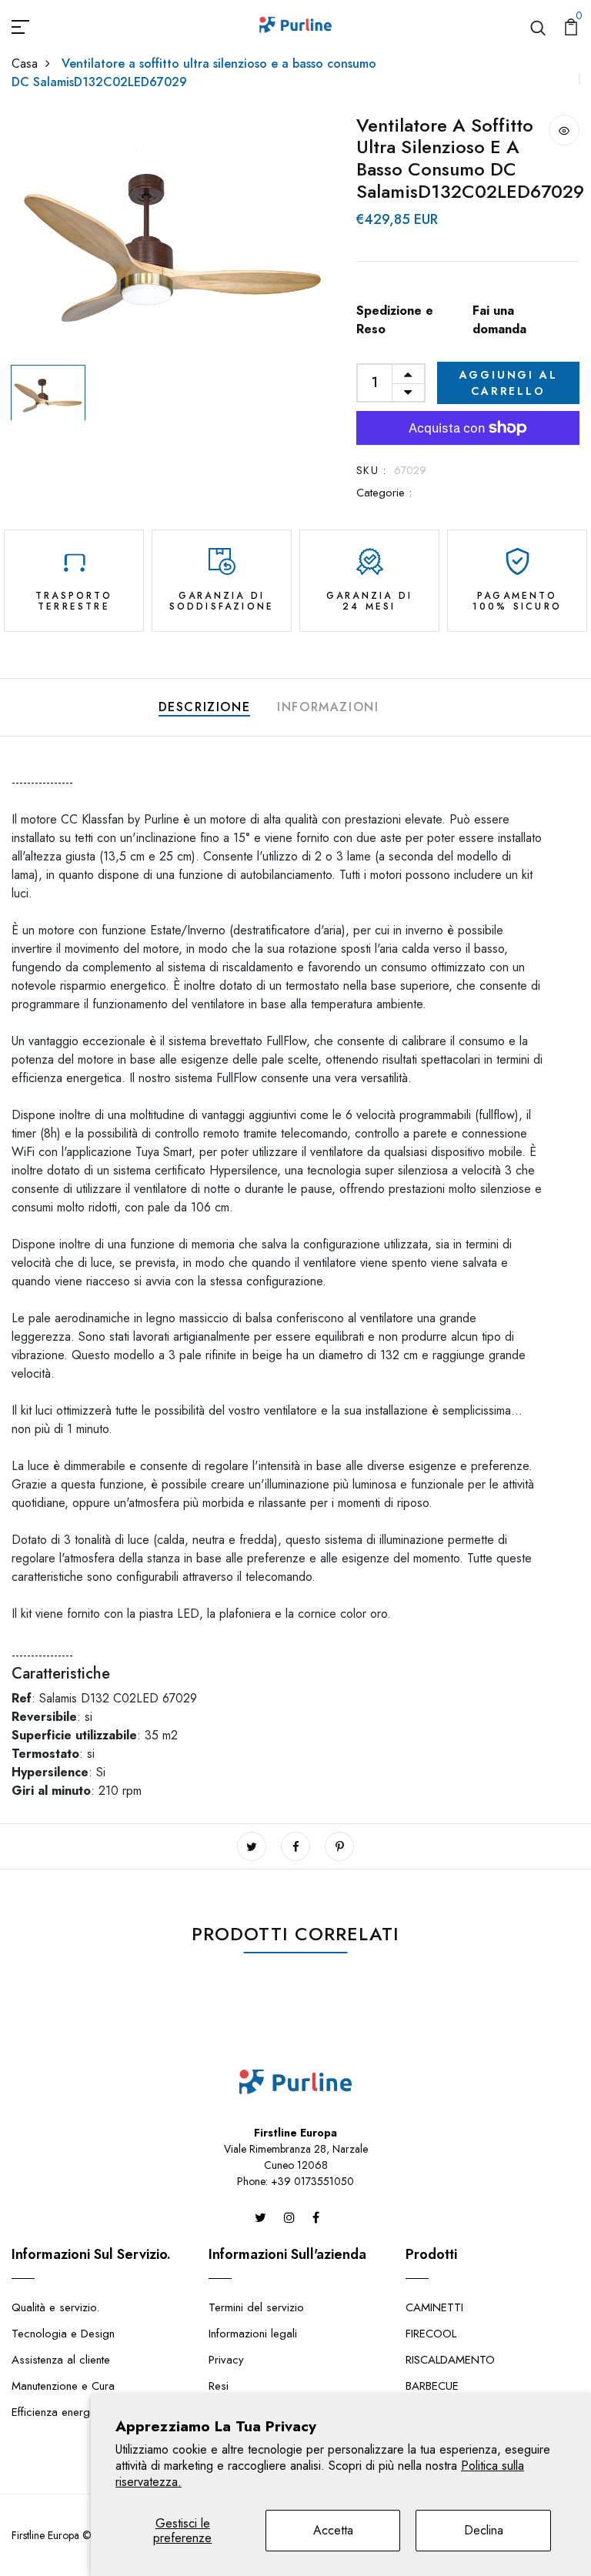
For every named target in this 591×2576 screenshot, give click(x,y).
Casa (25, 63)
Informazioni (328, 707)
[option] (172, 236)
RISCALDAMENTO (450, 2360)
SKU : (371, 470)
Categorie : (384, 493)
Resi (219, 2386)
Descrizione (205, 707)
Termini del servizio (256, 2307)
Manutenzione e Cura (63, 2386)
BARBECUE (432, 2386)
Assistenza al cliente (61, 2360)
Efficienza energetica (62, 2412)
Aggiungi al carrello (509, 383)
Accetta (333, 2530)
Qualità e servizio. (55, 2307)
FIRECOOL (431, 2334)
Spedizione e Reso (395, 320)
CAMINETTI (434, 2307)
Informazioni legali (253, 2334)
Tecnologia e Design (63, 2334)
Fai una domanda (499, 320)
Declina (484, 2530)
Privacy (226, 2360)
